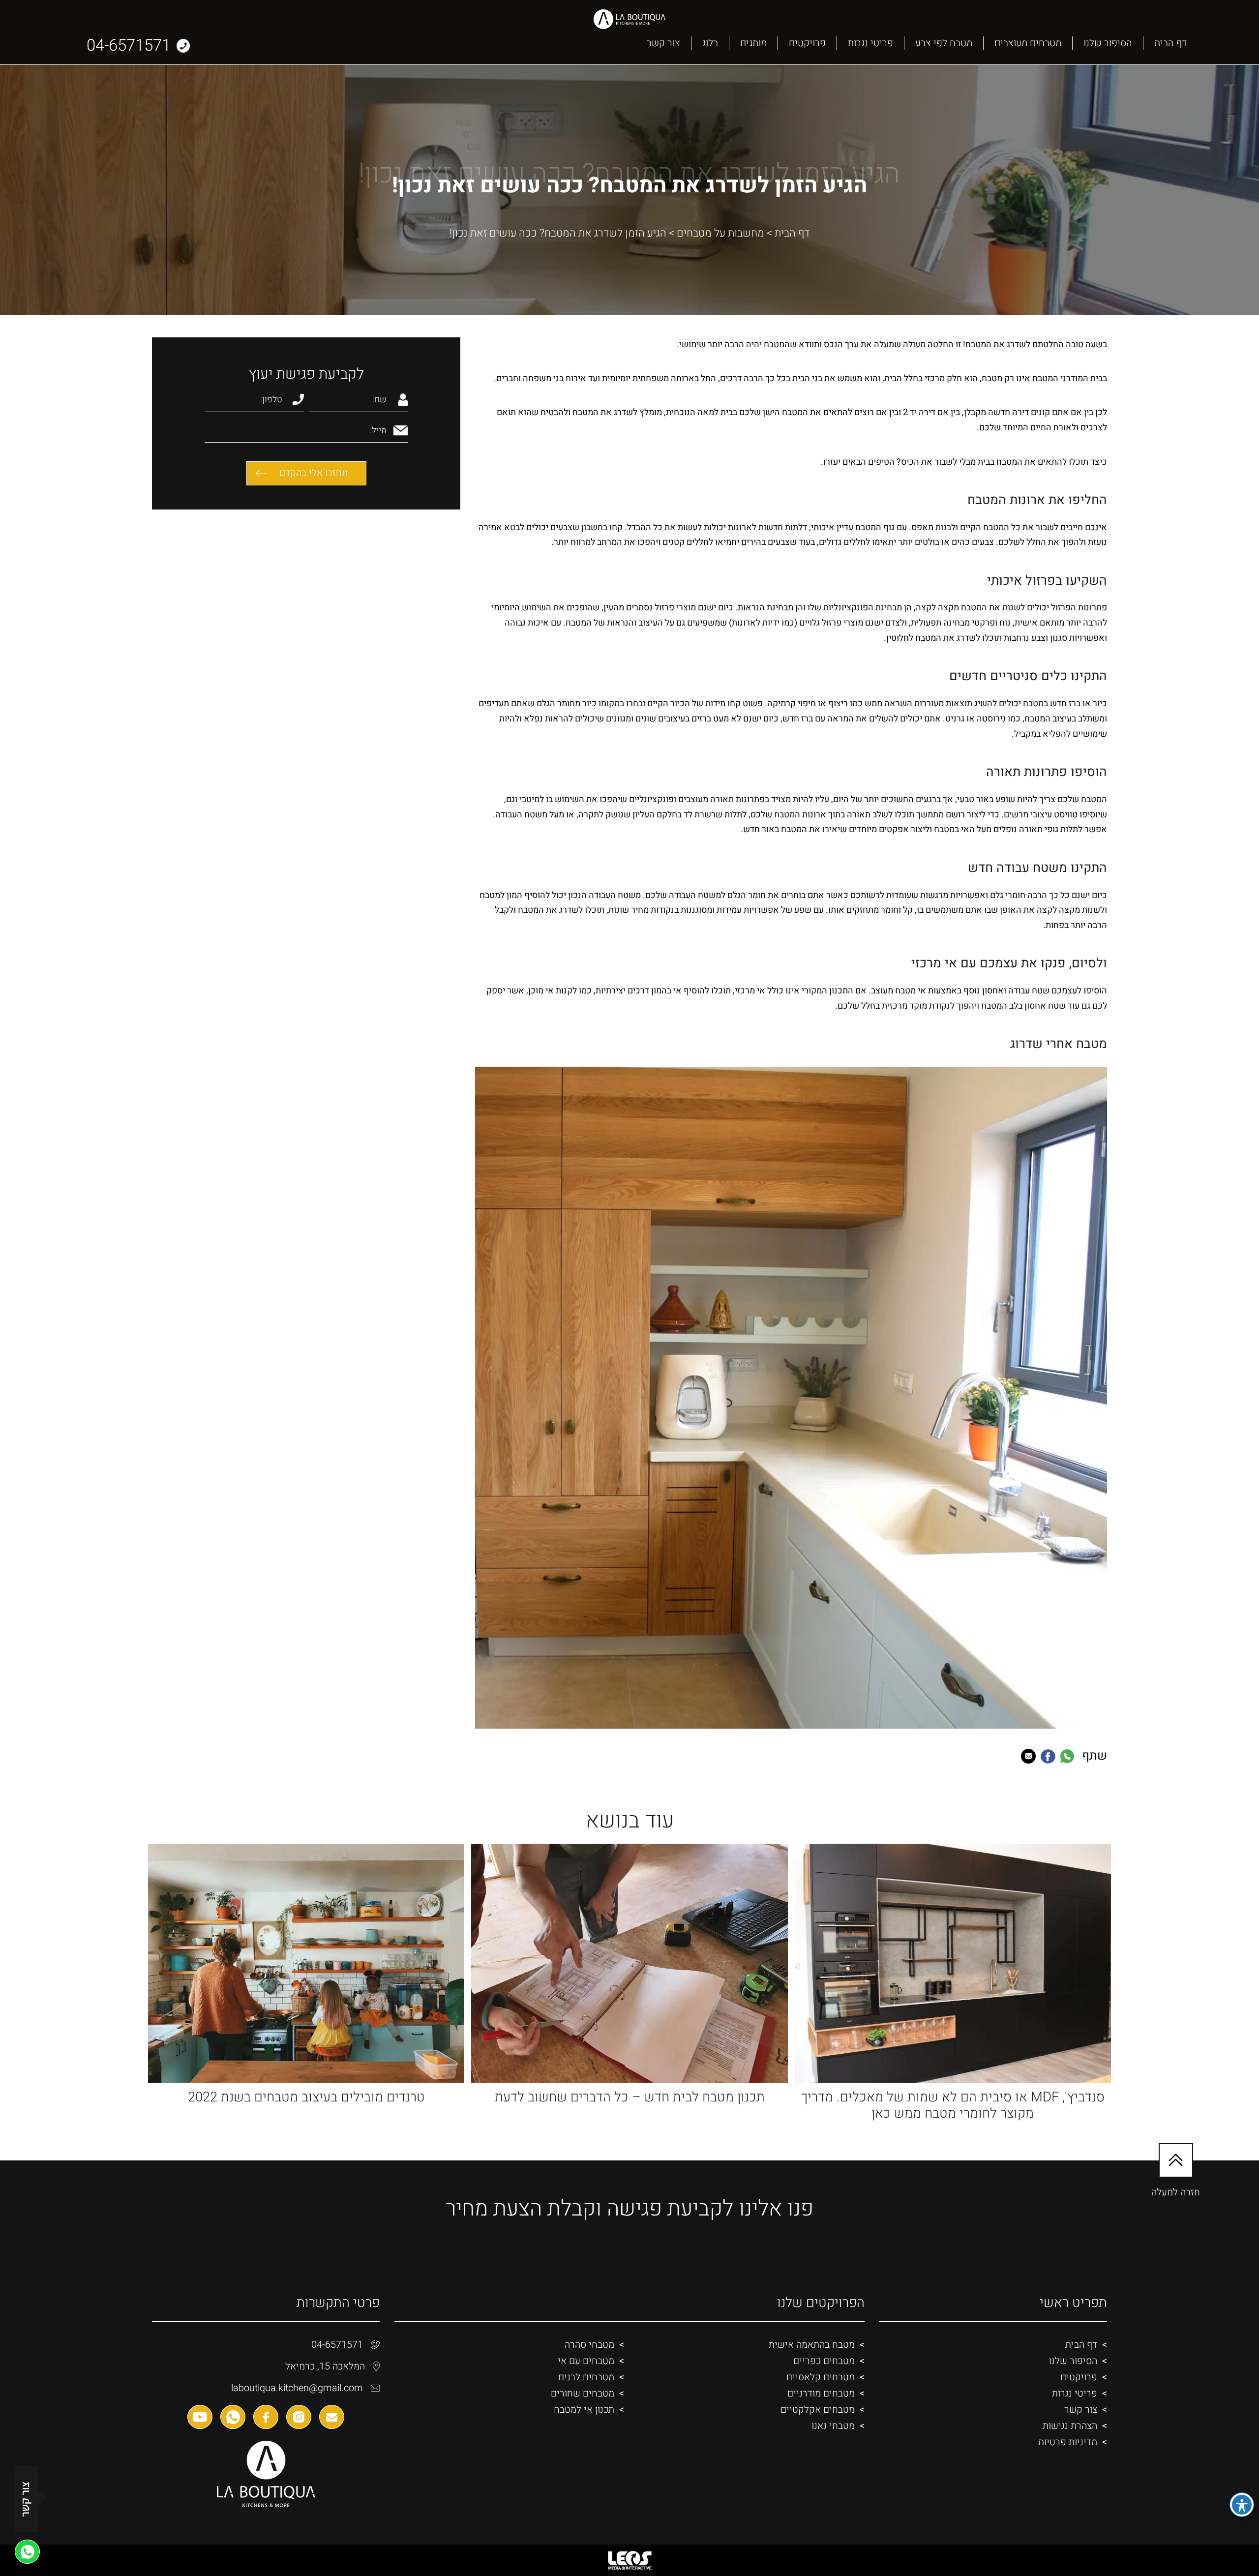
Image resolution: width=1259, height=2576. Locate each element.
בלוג (710, 43)
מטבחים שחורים (583, 2393)
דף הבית (1170, 43)
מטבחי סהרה (589, 2345)
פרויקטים (807, 43)
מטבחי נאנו (833, 2426)
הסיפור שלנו (1108, 43)
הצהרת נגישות (1070, 2426)
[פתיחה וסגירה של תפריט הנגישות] (1242, 2505)
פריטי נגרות (870, 43)
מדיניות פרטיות (1068, 2442)
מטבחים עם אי (586, 2361)
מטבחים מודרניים (821, 2393)
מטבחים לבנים (586, 2377)
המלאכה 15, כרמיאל (325, 2366)
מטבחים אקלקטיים (818, 2410)
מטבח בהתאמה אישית (812, 2345)
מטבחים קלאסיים (821, 2377)
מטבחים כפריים (824, 2361)
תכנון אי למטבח (584, 2410)
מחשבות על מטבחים (720, 233)
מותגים (753, 43)
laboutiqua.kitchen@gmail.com (297, 2388)
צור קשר (663, 43)
